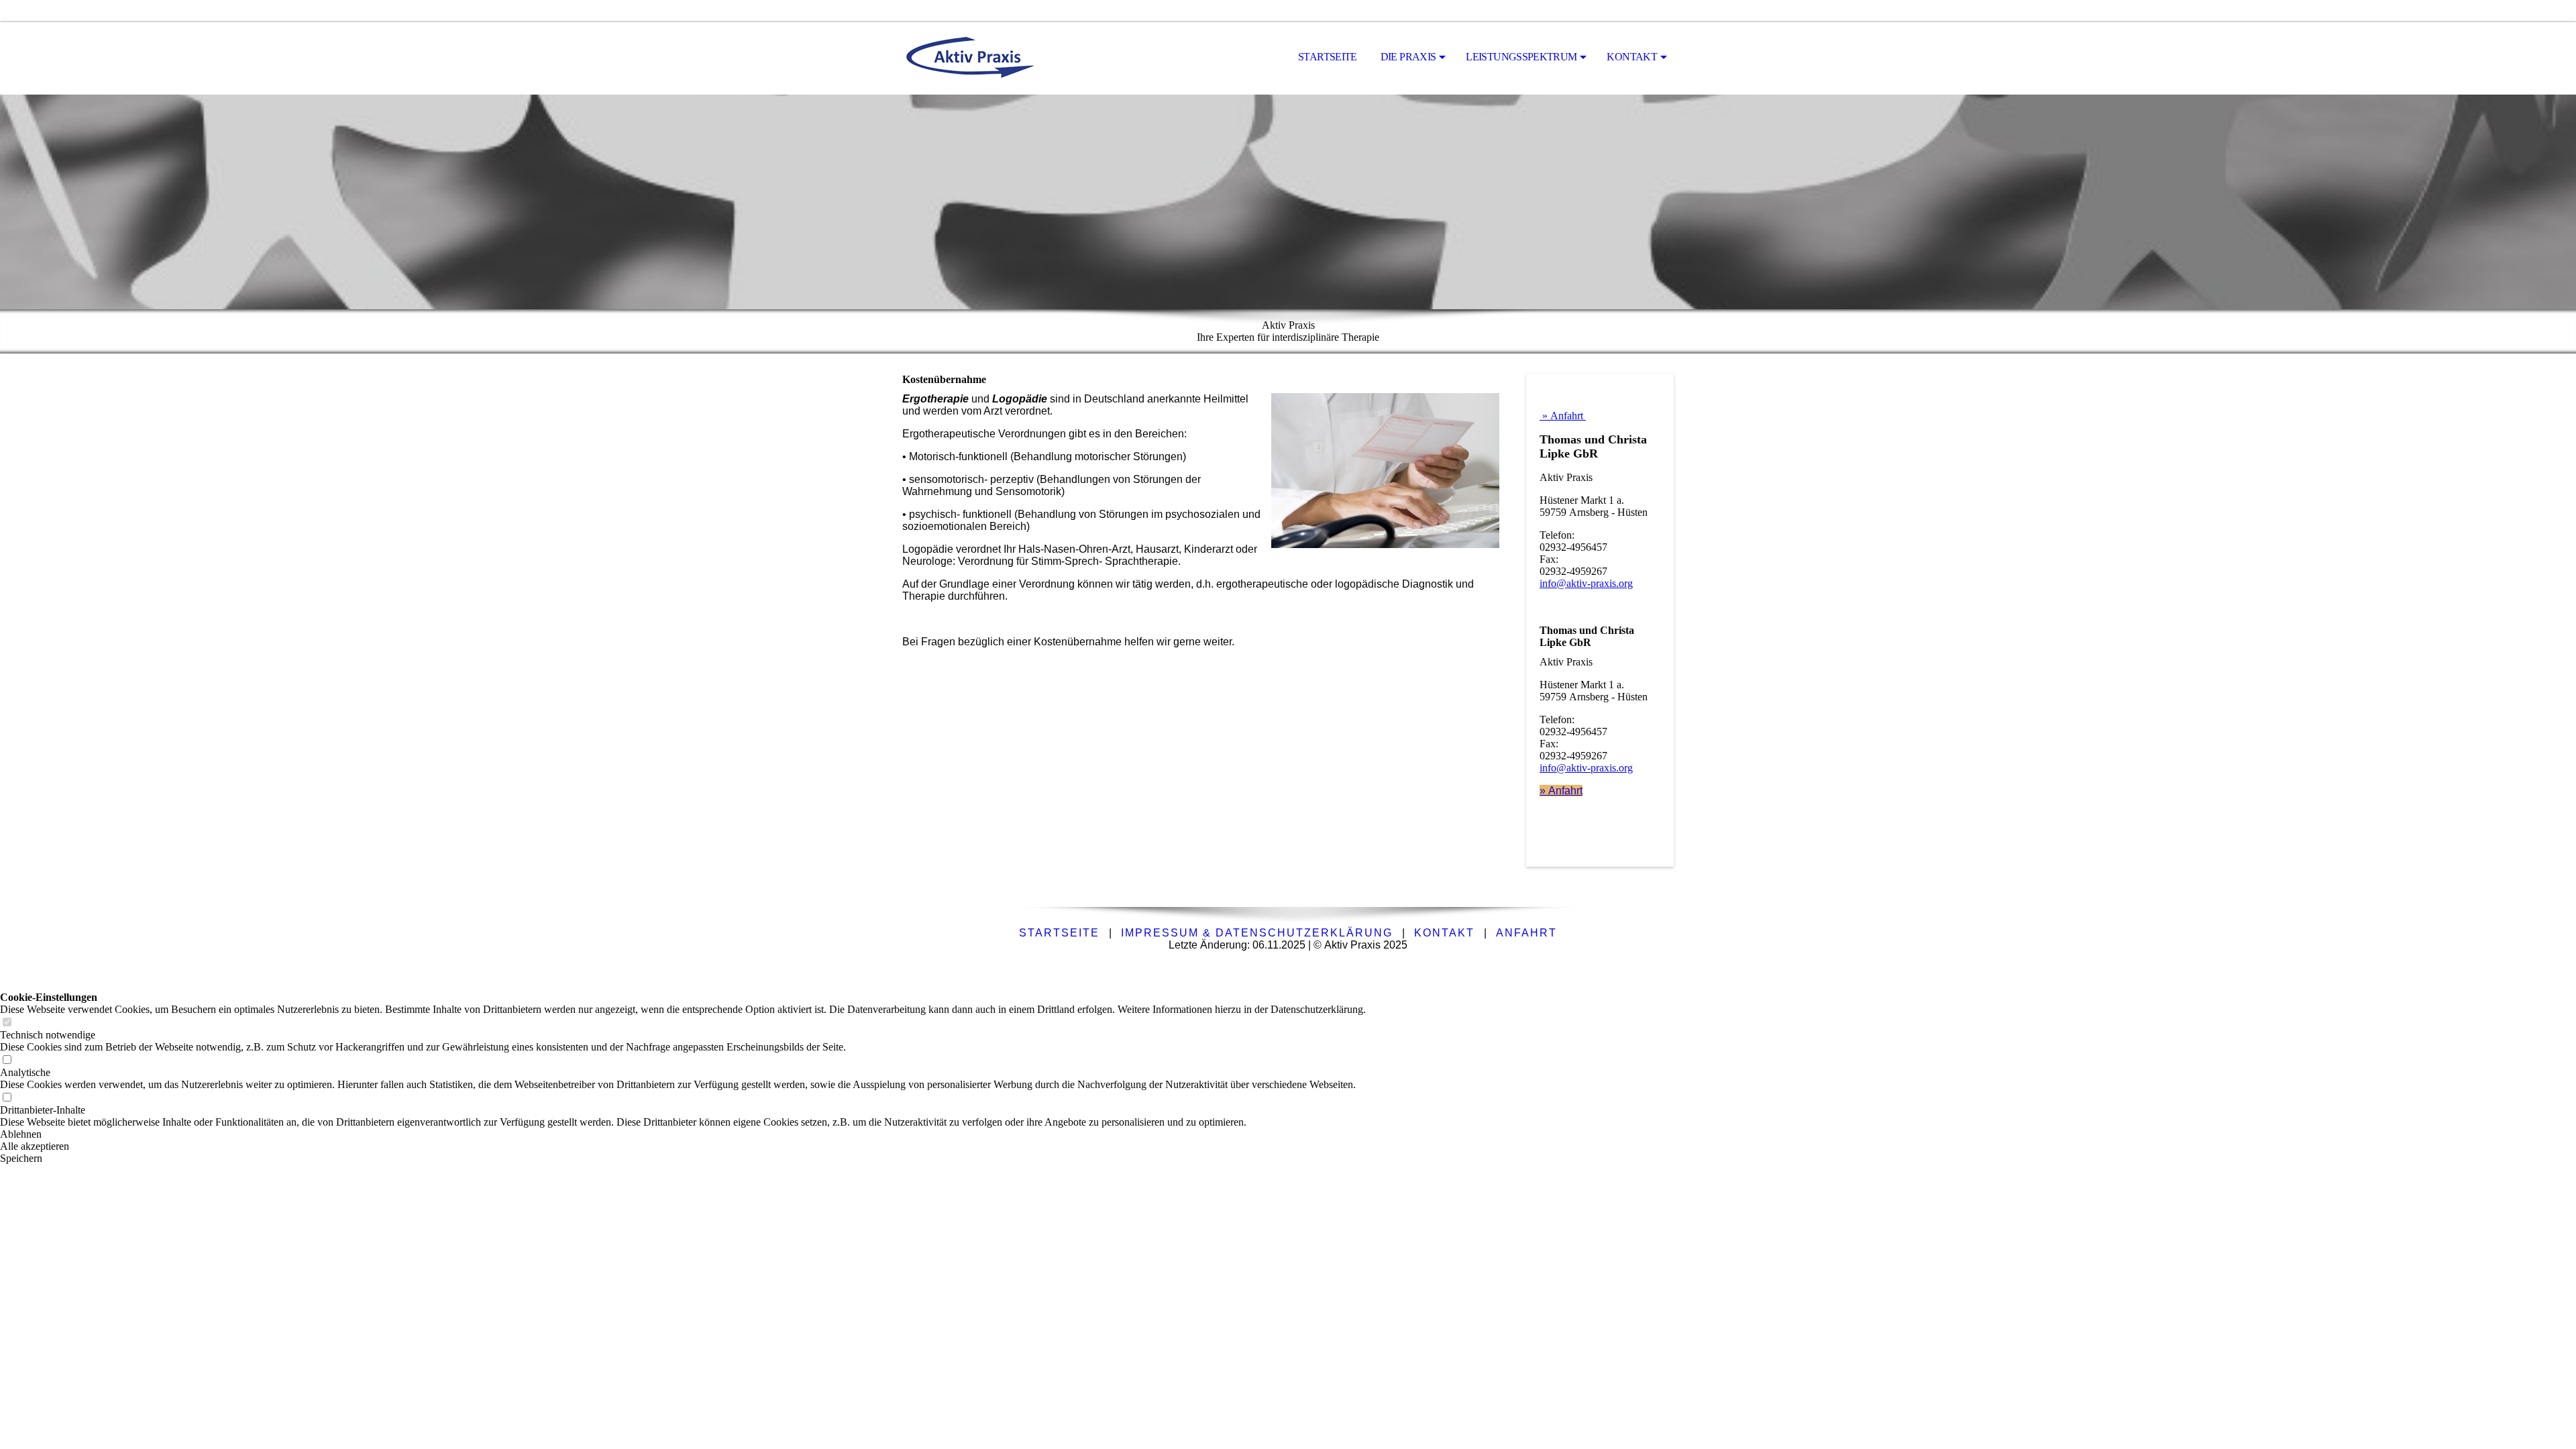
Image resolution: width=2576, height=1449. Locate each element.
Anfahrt (1526, 933)
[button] (683, 1134)
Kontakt (1632, 57)
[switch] (7, 1023)
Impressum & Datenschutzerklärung (1257, 933)
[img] (969, 58)
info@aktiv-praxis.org (1586, 583)
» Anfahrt (1563, 416)
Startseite (1328, 57)
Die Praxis (1408, 57)
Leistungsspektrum (1521, 57)
